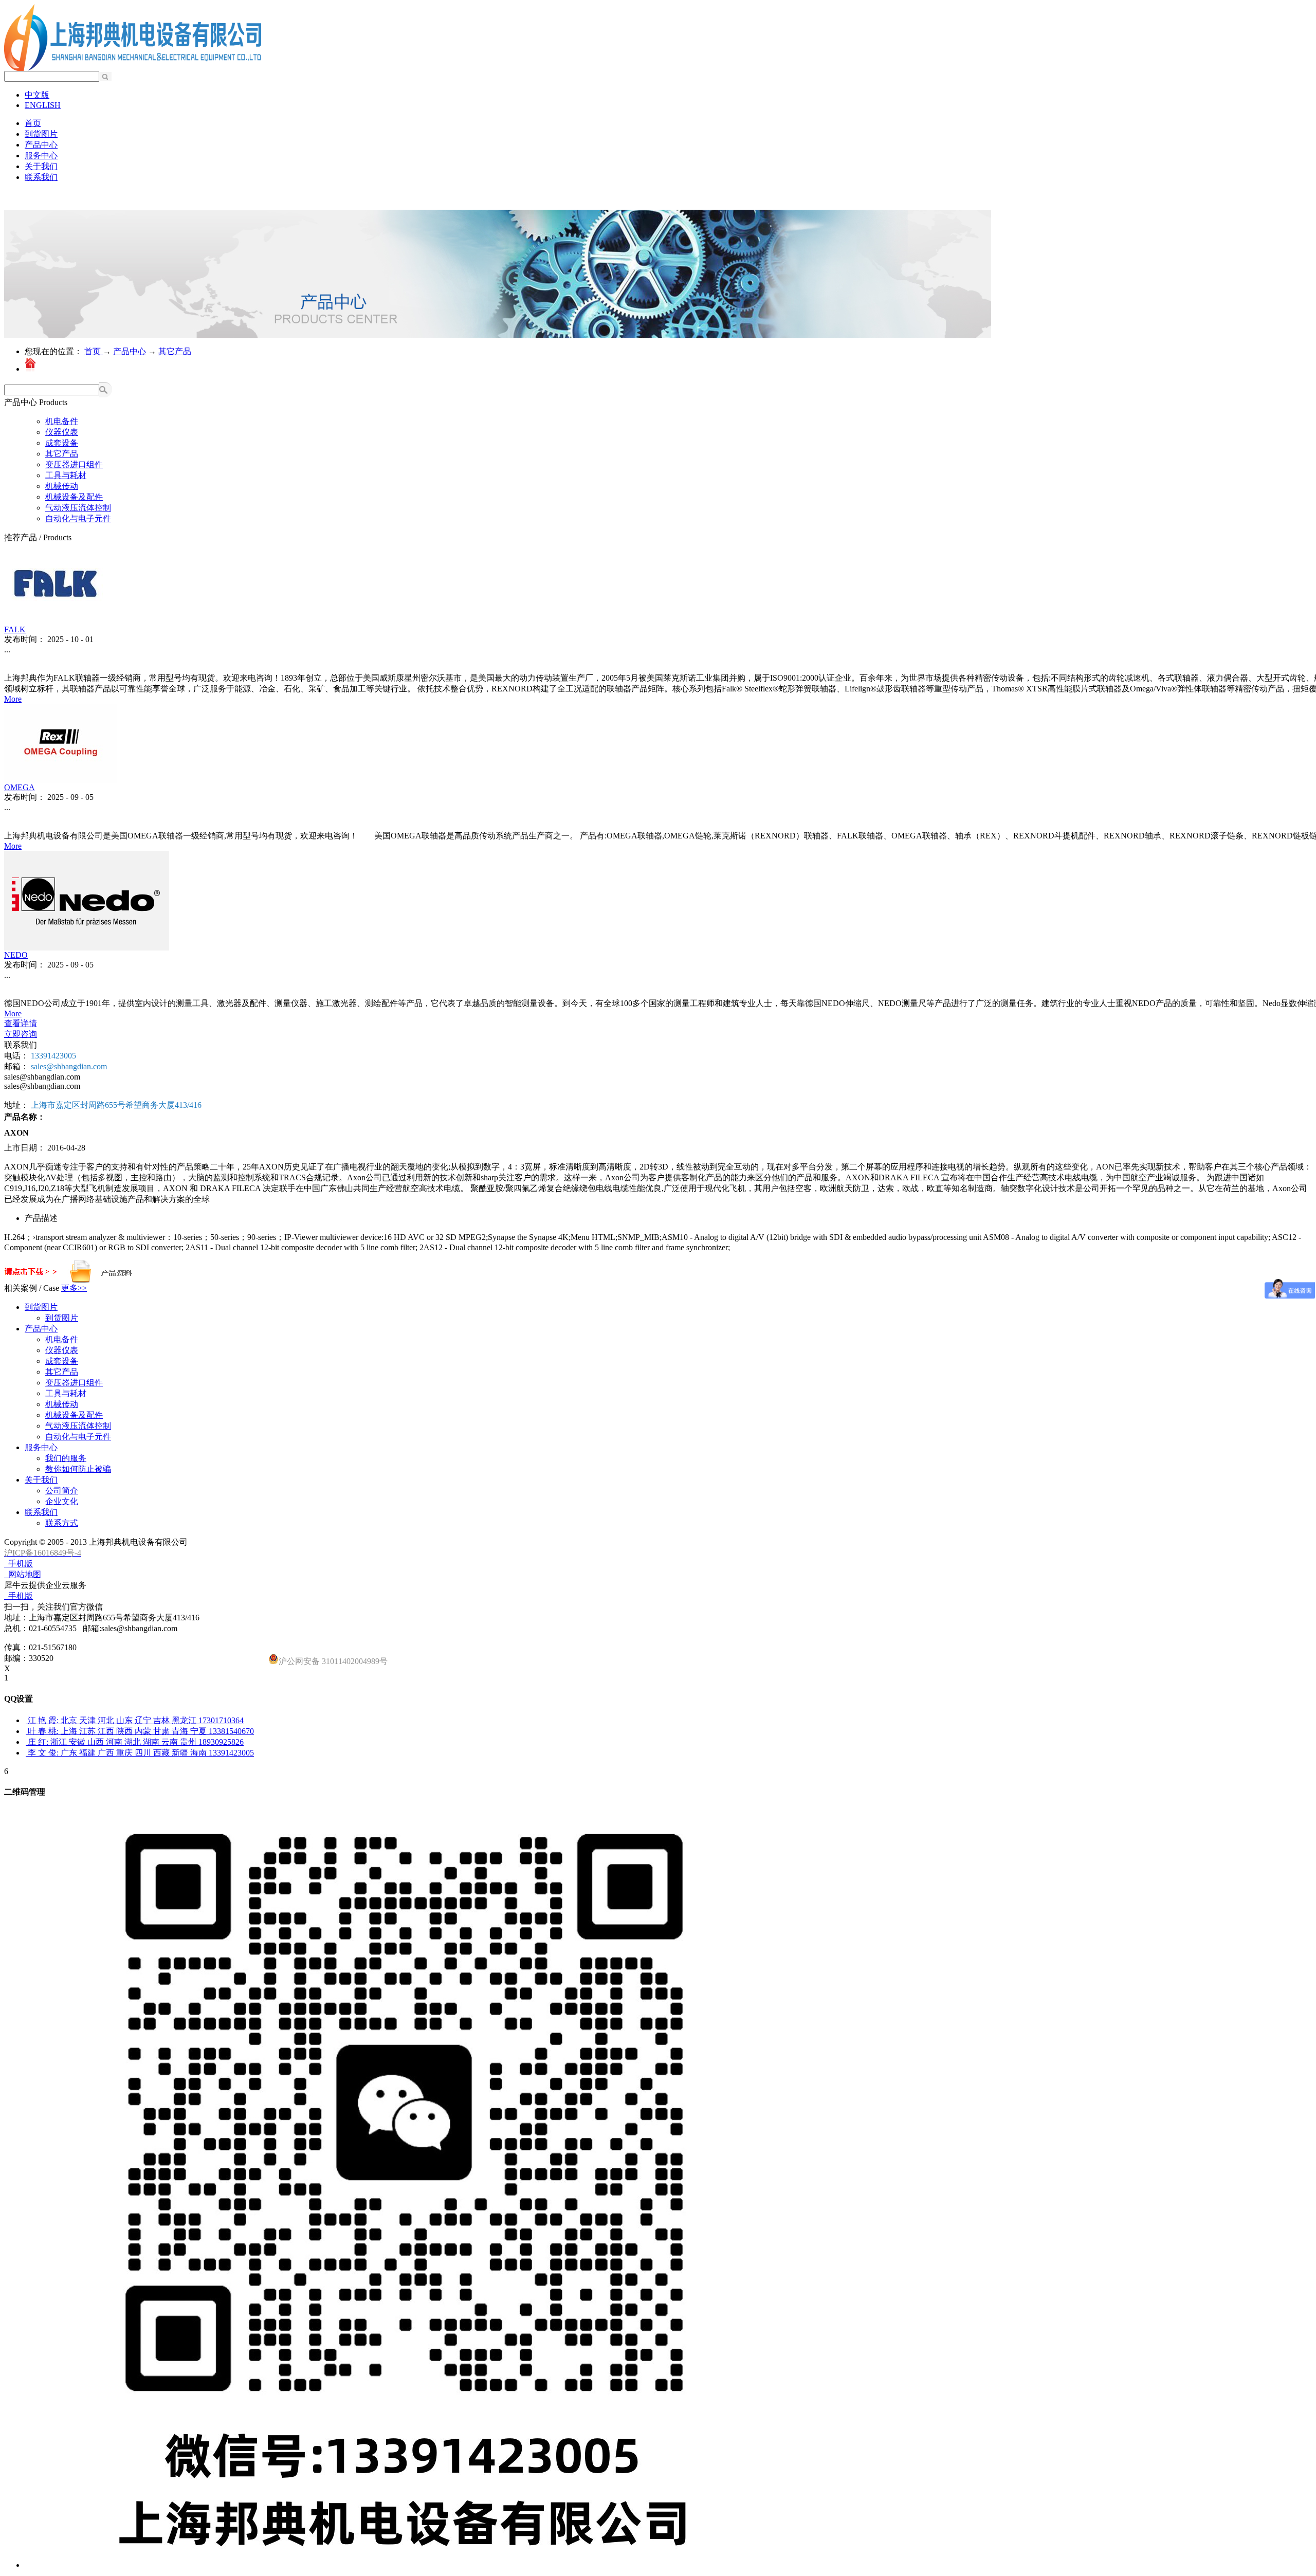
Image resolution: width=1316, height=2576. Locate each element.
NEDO (16, 955)
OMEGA (20, 787)
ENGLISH (43, 105)
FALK (15, 629)
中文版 (37, 95)
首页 (33, 123)
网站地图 (23, 1574)
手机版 (19, 1564)
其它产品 (175, 351)
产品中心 (130, 351)
